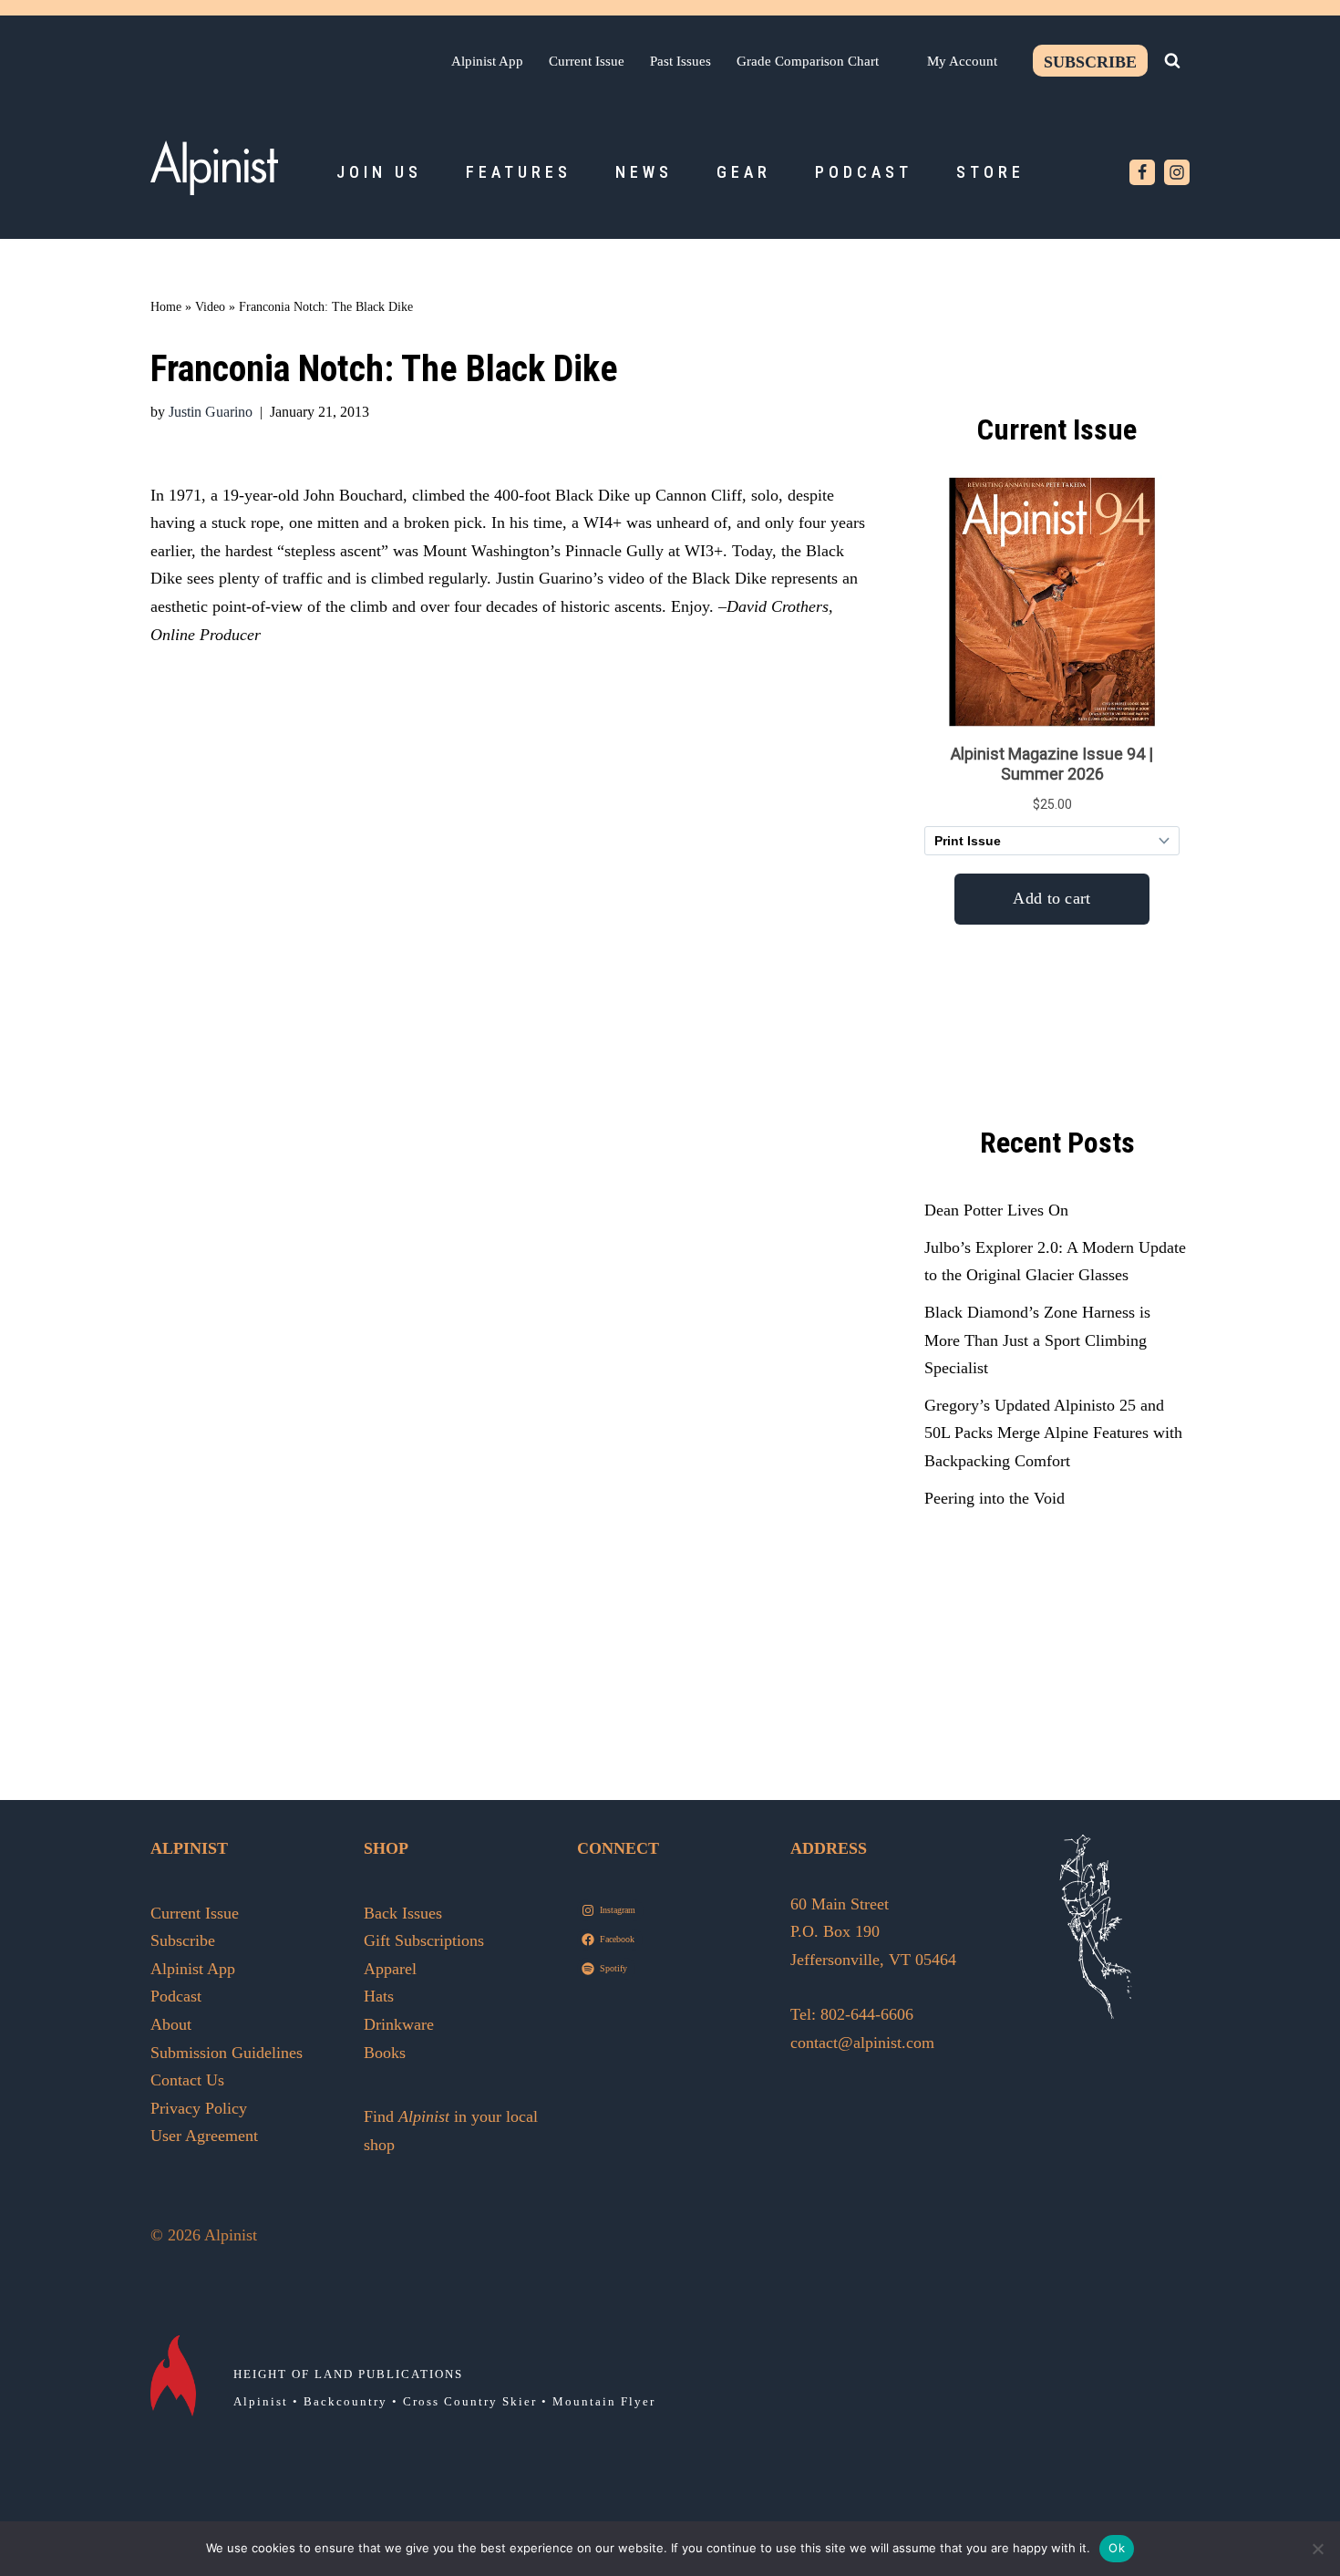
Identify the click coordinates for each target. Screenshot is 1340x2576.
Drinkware (399, 2024)
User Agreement (204, 2136)
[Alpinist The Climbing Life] (214, 168)
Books (385, 2053)
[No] (1317, 2549)
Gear (744, 172)
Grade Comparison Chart (808, 61)
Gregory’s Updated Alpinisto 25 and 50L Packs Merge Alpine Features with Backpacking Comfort (1053, 1433)
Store (990, 172)
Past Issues (680, 61)
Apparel (390, 1969)
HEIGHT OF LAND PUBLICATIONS (348, 2374)
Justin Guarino (211, 412)
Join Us (379, 172)
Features (519, 172)
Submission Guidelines (227, 2053)
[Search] (1172, 60)
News (644, 172)
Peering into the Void (995, 1498)
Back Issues (403, 1913)
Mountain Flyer (604, 2401)
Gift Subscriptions (424, 1940)
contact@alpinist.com (862, 2043)
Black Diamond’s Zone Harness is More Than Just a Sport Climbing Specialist (1037, 1340)
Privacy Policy (199, 2108)
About (171, 2024)
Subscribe (1090, 62)
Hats (379, 1996)
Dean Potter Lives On (996, 1210)
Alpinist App (487, 61)
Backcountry (345, 2401)
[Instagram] (1177, 172)
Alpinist (261, 2401)
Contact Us (187, 2080)
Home (166, 307)
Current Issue (587, 61)
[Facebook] (1142, 172)
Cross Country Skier (470, 2401)
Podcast (864, 172)
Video (210, 307)
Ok (1117, 2548)
